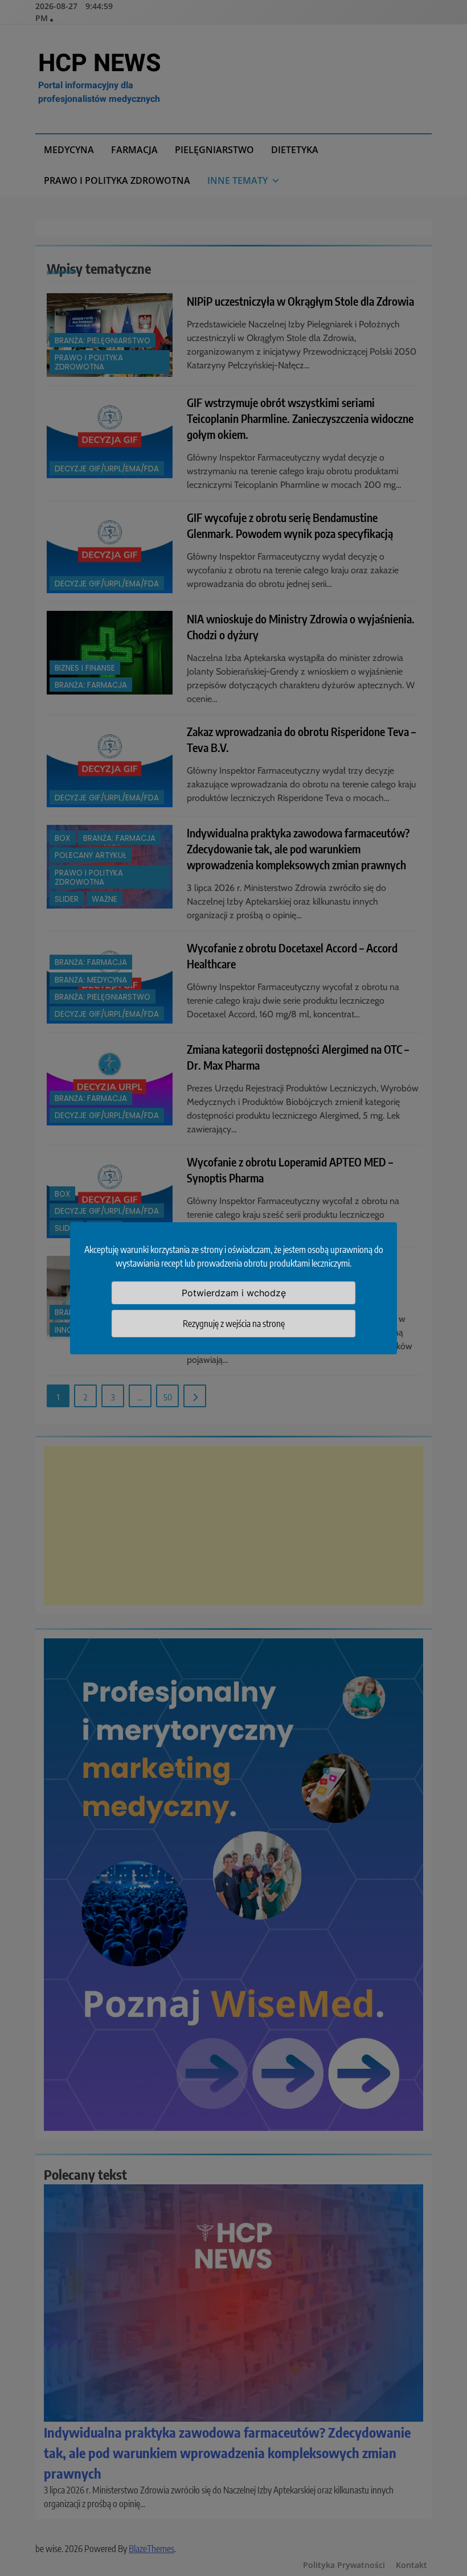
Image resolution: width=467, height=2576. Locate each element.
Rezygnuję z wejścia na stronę (234, 1324)
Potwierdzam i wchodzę (234, 1293)
